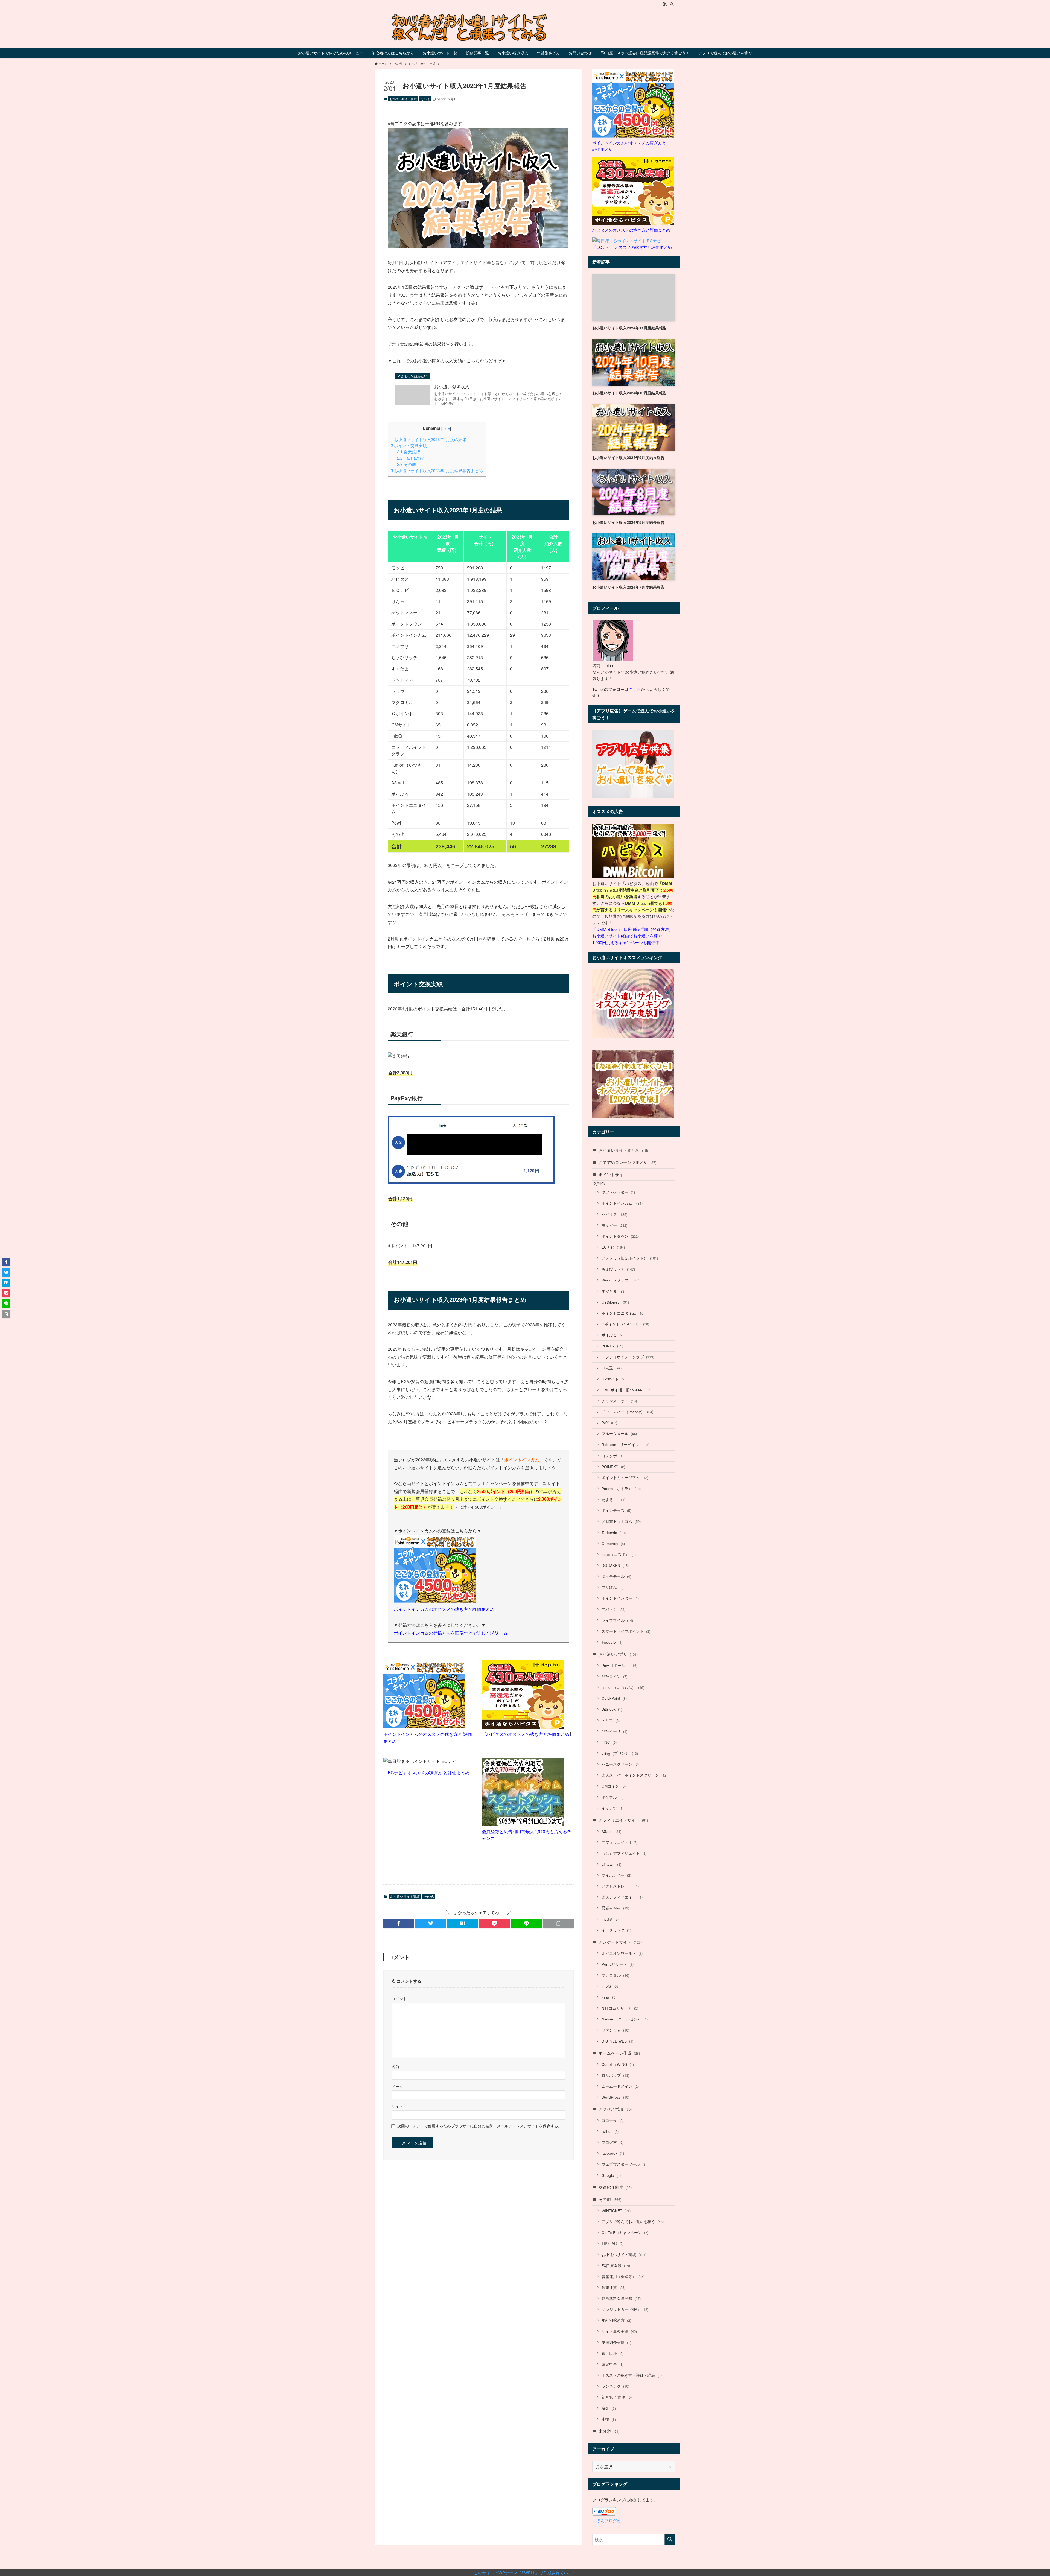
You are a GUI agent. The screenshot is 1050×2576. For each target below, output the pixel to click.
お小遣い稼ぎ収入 (452, 387)
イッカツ (612, 1808)
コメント (399, 1999)
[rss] (665, 4)
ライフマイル (617, 1620)
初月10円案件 (617, 2397)
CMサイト (613, 1379)
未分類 (609, 2431)
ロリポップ (615, 2075)
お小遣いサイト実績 (403, 99)
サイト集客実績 (619, 2331)
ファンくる (615, 2030)
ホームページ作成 (619, 2053)
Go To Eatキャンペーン (625, 2232)
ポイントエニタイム (623, 1313)
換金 (609, 2408)
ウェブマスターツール (624, 2164)
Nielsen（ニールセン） (625, 2019)
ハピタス (614, 1214)
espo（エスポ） (619, 1554)
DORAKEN (615, 1565)
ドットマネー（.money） (627, 1412)
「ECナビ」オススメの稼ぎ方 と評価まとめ (426, 1773)
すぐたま (613, 1291)
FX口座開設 (616, 2266)
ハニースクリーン (620, 1764)
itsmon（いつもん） (623, 1687)
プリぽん (612, 1587)
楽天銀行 (409, 452)
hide (446, 428)
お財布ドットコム (621, 1521)
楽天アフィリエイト (622, 1897)
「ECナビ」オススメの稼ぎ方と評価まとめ (632, 247)
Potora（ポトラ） (621, 1489)
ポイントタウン (620, 1236)
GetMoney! (615, 1302)
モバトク (613, 1609)
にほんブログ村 (607, 2520)
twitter (610, 2131)
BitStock (612, 1709)
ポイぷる (613, 1335)
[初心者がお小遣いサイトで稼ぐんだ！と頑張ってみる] (525, 27)
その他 (425, 99)
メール (399, 2086)
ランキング (615, 2386)
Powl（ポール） (619, 1665)
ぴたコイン (614, 1676)
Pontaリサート (618, 1964)
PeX (609, 1423)
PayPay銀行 (412, 458)
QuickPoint (614, 1698)
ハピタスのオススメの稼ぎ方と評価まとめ (528, 1734)
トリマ (611, 1720)
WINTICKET (616, 2211)
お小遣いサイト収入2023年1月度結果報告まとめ (437, 470)
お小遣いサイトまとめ (623, 1150)
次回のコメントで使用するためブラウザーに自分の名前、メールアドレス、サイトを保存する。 (480, 2126)
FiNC (609, 1742)
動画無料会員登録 (621, 2298)
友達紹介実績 (616, 2342)
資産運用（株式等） (623, 2276)
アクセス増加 (615, 2109)
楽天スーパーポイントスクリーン (635, 1775)
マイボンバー (616, 1875)
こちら (635, 689)
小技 (609, 2419)
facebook (613, 2153)
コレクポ (612, 1456)
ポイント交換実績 (409, 445)
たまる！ (613, 1499)
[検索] (672, 4)
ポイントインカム (622, 1203)
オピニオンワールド (622, 1953)
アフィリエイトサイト (623, 1820)
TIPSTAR (612, 2243)
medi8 (610, 1919)
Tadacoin (614, 1533)
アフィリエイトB (619, 1842)
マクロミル (615, 1975)
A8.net (611, 1831)
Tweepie (612, 1642)
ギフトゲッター (618, 1192)
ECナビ (613, 1247)
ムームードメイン (620, 2086)
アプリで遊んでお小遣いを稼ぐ (633, 2222)
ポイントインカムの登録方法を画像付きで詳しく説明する (451, 1633)
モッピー (614, 1225)
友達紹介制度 (615, 2187)
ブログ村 (612, 2142)
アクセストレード (620, 1886)
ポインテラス (616, 1510)
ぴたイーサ (614, 1731)
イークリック (616, 1930)
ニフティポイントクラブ (628, 1357)
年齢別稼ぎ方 (616, 2320)
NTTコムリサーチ (620, 2008)
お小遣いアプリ (618, 1654)
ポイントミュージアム (625, 1478)
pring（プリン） (620, 1753)
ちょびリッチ (618, 1269)
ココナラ (612, 2120)
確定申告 (612, 2364)
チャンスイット (619, 1401)
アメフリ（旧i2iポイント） (630, 1258)
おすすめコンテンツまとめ (627, 1162)
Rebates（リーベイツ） (625, 1445)
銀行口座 (612, 2353)
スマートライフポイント (626, 1631)
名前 (397, 2067)
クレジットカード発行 (625, 2309)
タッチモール (616, 1576)
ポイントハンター (620, 1598)
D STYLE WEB (617, 2041)
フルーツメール (619, 1434)
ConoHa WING (618, 2064)
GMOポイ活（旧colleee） (628, 1390)
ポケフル (612, 1797)
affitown (611, 1864)
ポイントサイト (613, 1174)
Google (611, 2175)
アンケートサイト (620, 1942)
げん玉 (612, 1368)
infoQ (610, 1986)
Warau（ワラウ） (621, 1280)
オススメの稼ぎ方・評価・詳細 (632, 2375)
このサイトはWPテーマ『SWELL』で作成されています (525, 2573)
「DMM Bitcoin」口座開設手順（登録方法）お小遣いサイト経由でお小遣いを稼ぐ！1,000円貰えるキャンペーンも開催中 (633, 936)
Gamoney (613, 1543)
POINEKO (613, 1467)
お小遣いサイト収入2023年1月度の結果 (429, 439)
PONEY (612, 1346)
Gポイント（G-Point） (625, 1324)
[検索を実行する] (670, 2539)
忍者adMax (615, 1908)
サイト (397, 2106)
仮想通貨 (613, 2287)
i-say (609, 1997)
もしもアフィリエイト (624, 1853)
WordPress (615, 2097)
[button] (399, 1923)
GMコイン (614, 1786)
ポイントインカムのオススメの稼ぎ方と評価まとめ (444, 1609)
